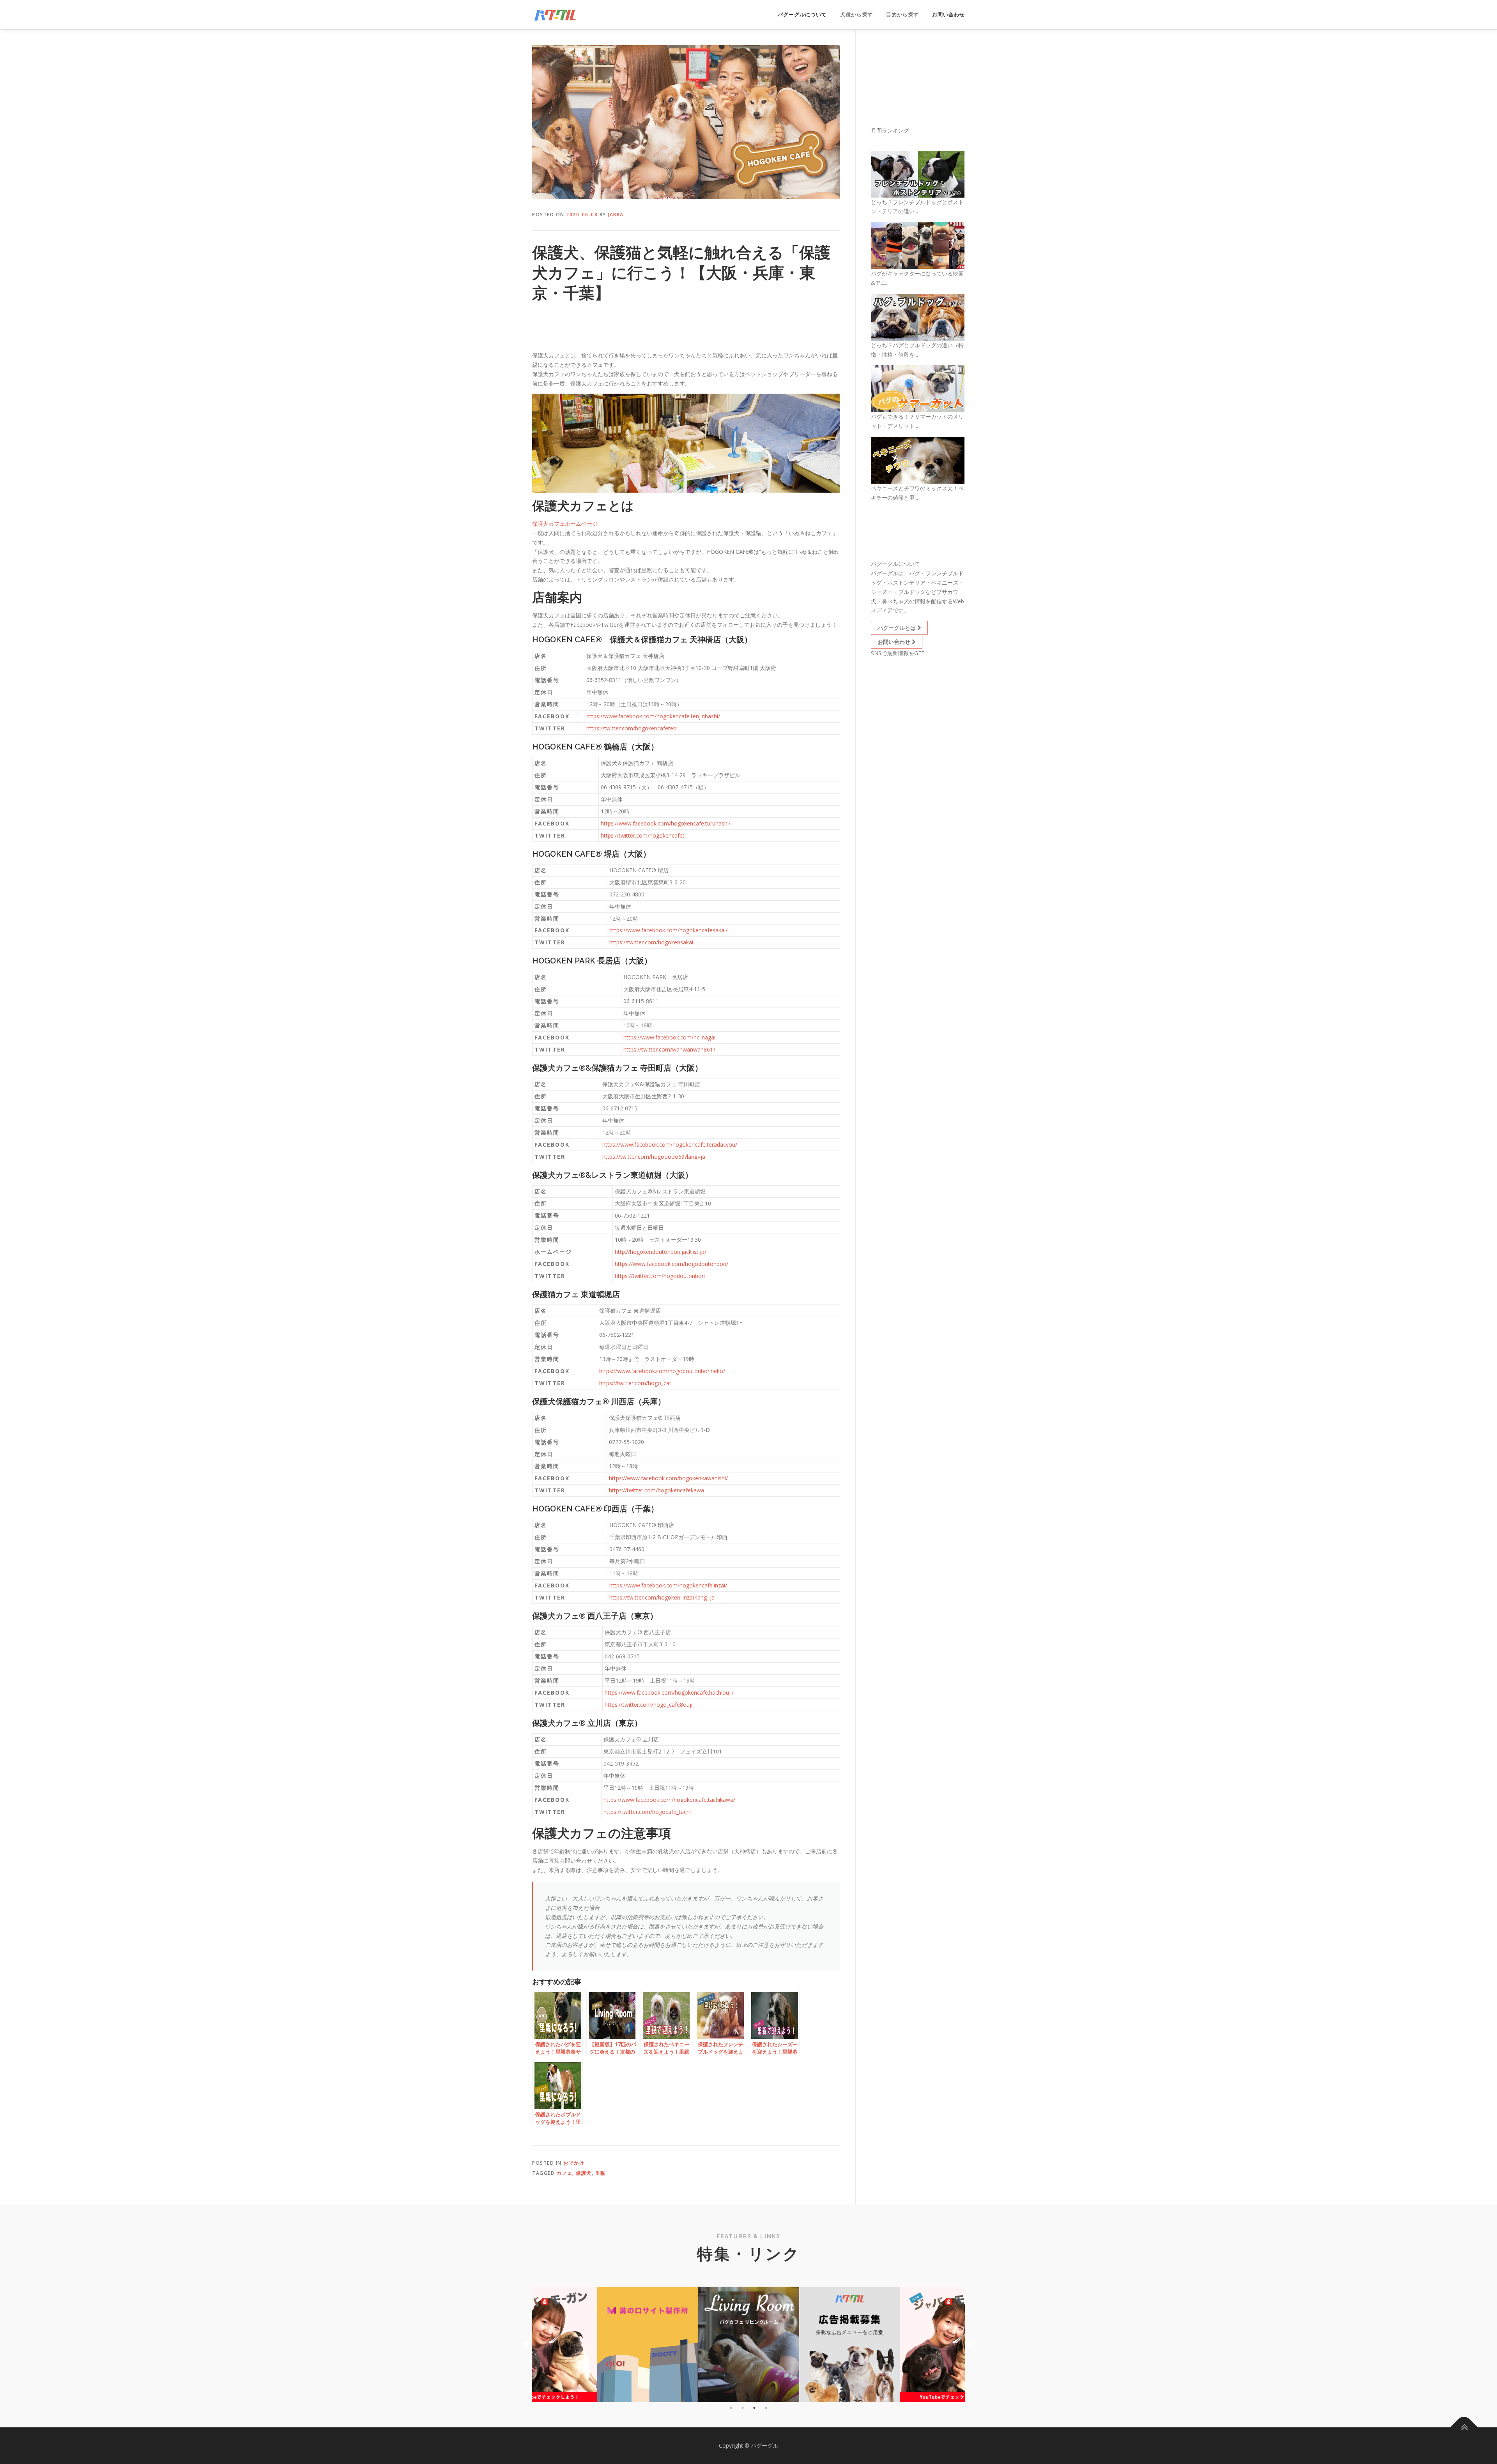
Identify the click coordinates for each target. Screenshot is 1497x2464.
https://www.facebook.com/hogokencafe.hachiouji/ (669, 1692)
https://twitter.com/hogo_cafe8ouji (649, 1705)
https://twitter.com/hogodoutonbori (660, 1276)
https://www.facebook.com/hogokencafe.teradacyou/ (670, 1145)
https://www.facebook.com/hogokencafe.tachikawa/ (669, 1800)
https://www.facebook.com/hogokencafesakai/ (668, 930)
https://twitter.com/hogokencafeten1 (633, 728)
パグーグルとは (897, 628)
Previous (526, 2344)
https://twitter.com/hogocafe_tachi (647, 1812)
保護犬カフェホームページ (565, 524)
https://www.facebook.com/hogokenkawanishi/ (668, 1478)
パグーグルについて (802, 15)
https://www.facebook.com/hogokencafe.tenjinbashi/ (653, 716)
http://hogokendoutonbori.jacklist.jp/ (661, 1252)
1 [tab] (731, 2408)
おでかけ (574, 2163)
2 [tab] (743, 2408)
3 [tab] (754, 2408)
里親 (601, 2173)
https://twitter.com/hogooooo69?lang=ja (654, 1157)
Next (971, 2344)
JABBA (616, 215)
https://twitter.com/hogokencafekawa (656, 1490)
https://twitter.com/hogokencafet (643, 835)
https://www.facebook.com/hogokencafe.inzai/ (668, 1585)
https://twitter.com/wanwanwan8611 (670, 1049)
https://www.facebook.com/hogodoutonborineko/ (662, 1371)
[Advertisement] (595, 329)
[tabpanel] (749, 2344)
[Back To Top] (1464, 2428)
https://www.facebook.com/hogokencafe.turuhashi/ (666, 823)
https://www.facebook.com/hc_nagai (669, 1037)
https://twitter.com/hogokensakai (651, 942)
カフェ (565, 2173)
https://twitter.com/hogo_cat (635, 1383)
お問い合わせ (948, 15)
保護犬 (584, 2173)
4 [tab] (766, 2408)
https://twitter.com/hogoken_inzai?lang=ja (662, 1597)
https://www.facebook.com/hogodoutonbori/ (672, 1264)
